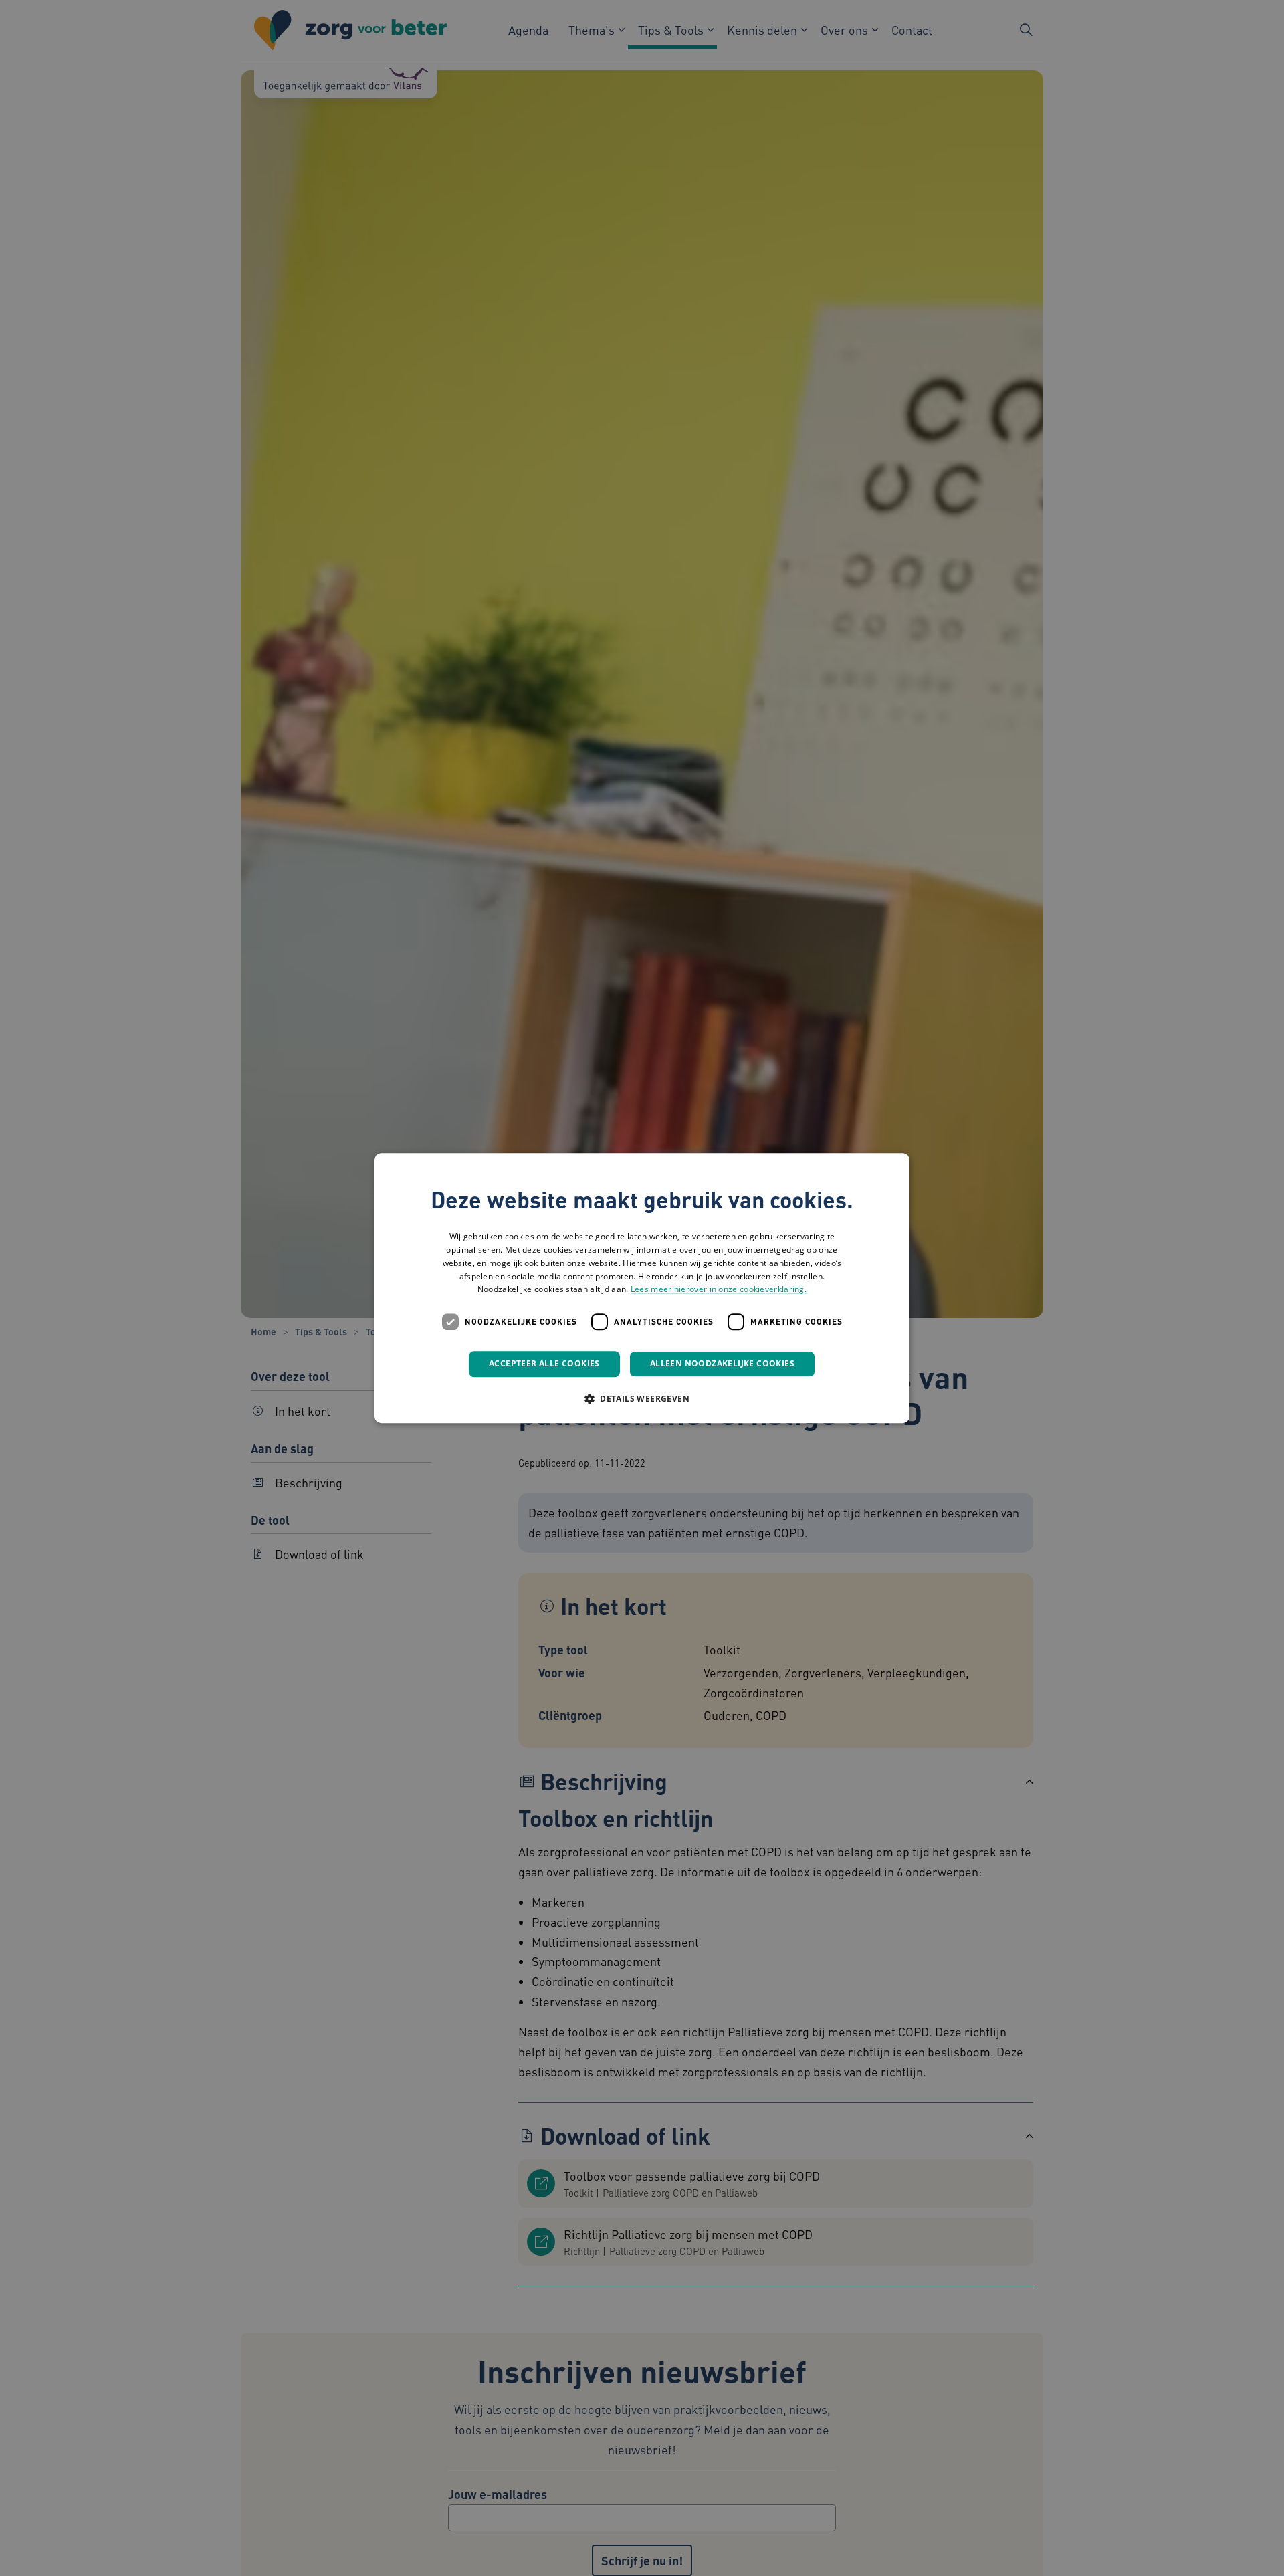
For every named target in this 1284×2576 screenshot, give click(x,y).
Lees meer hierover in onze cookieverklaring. (719, 1290)
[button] (642, 1398)
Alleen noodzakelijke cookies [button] (722, 1363)
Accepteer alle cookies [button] (544, 1363)
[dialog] (642, 1288)
